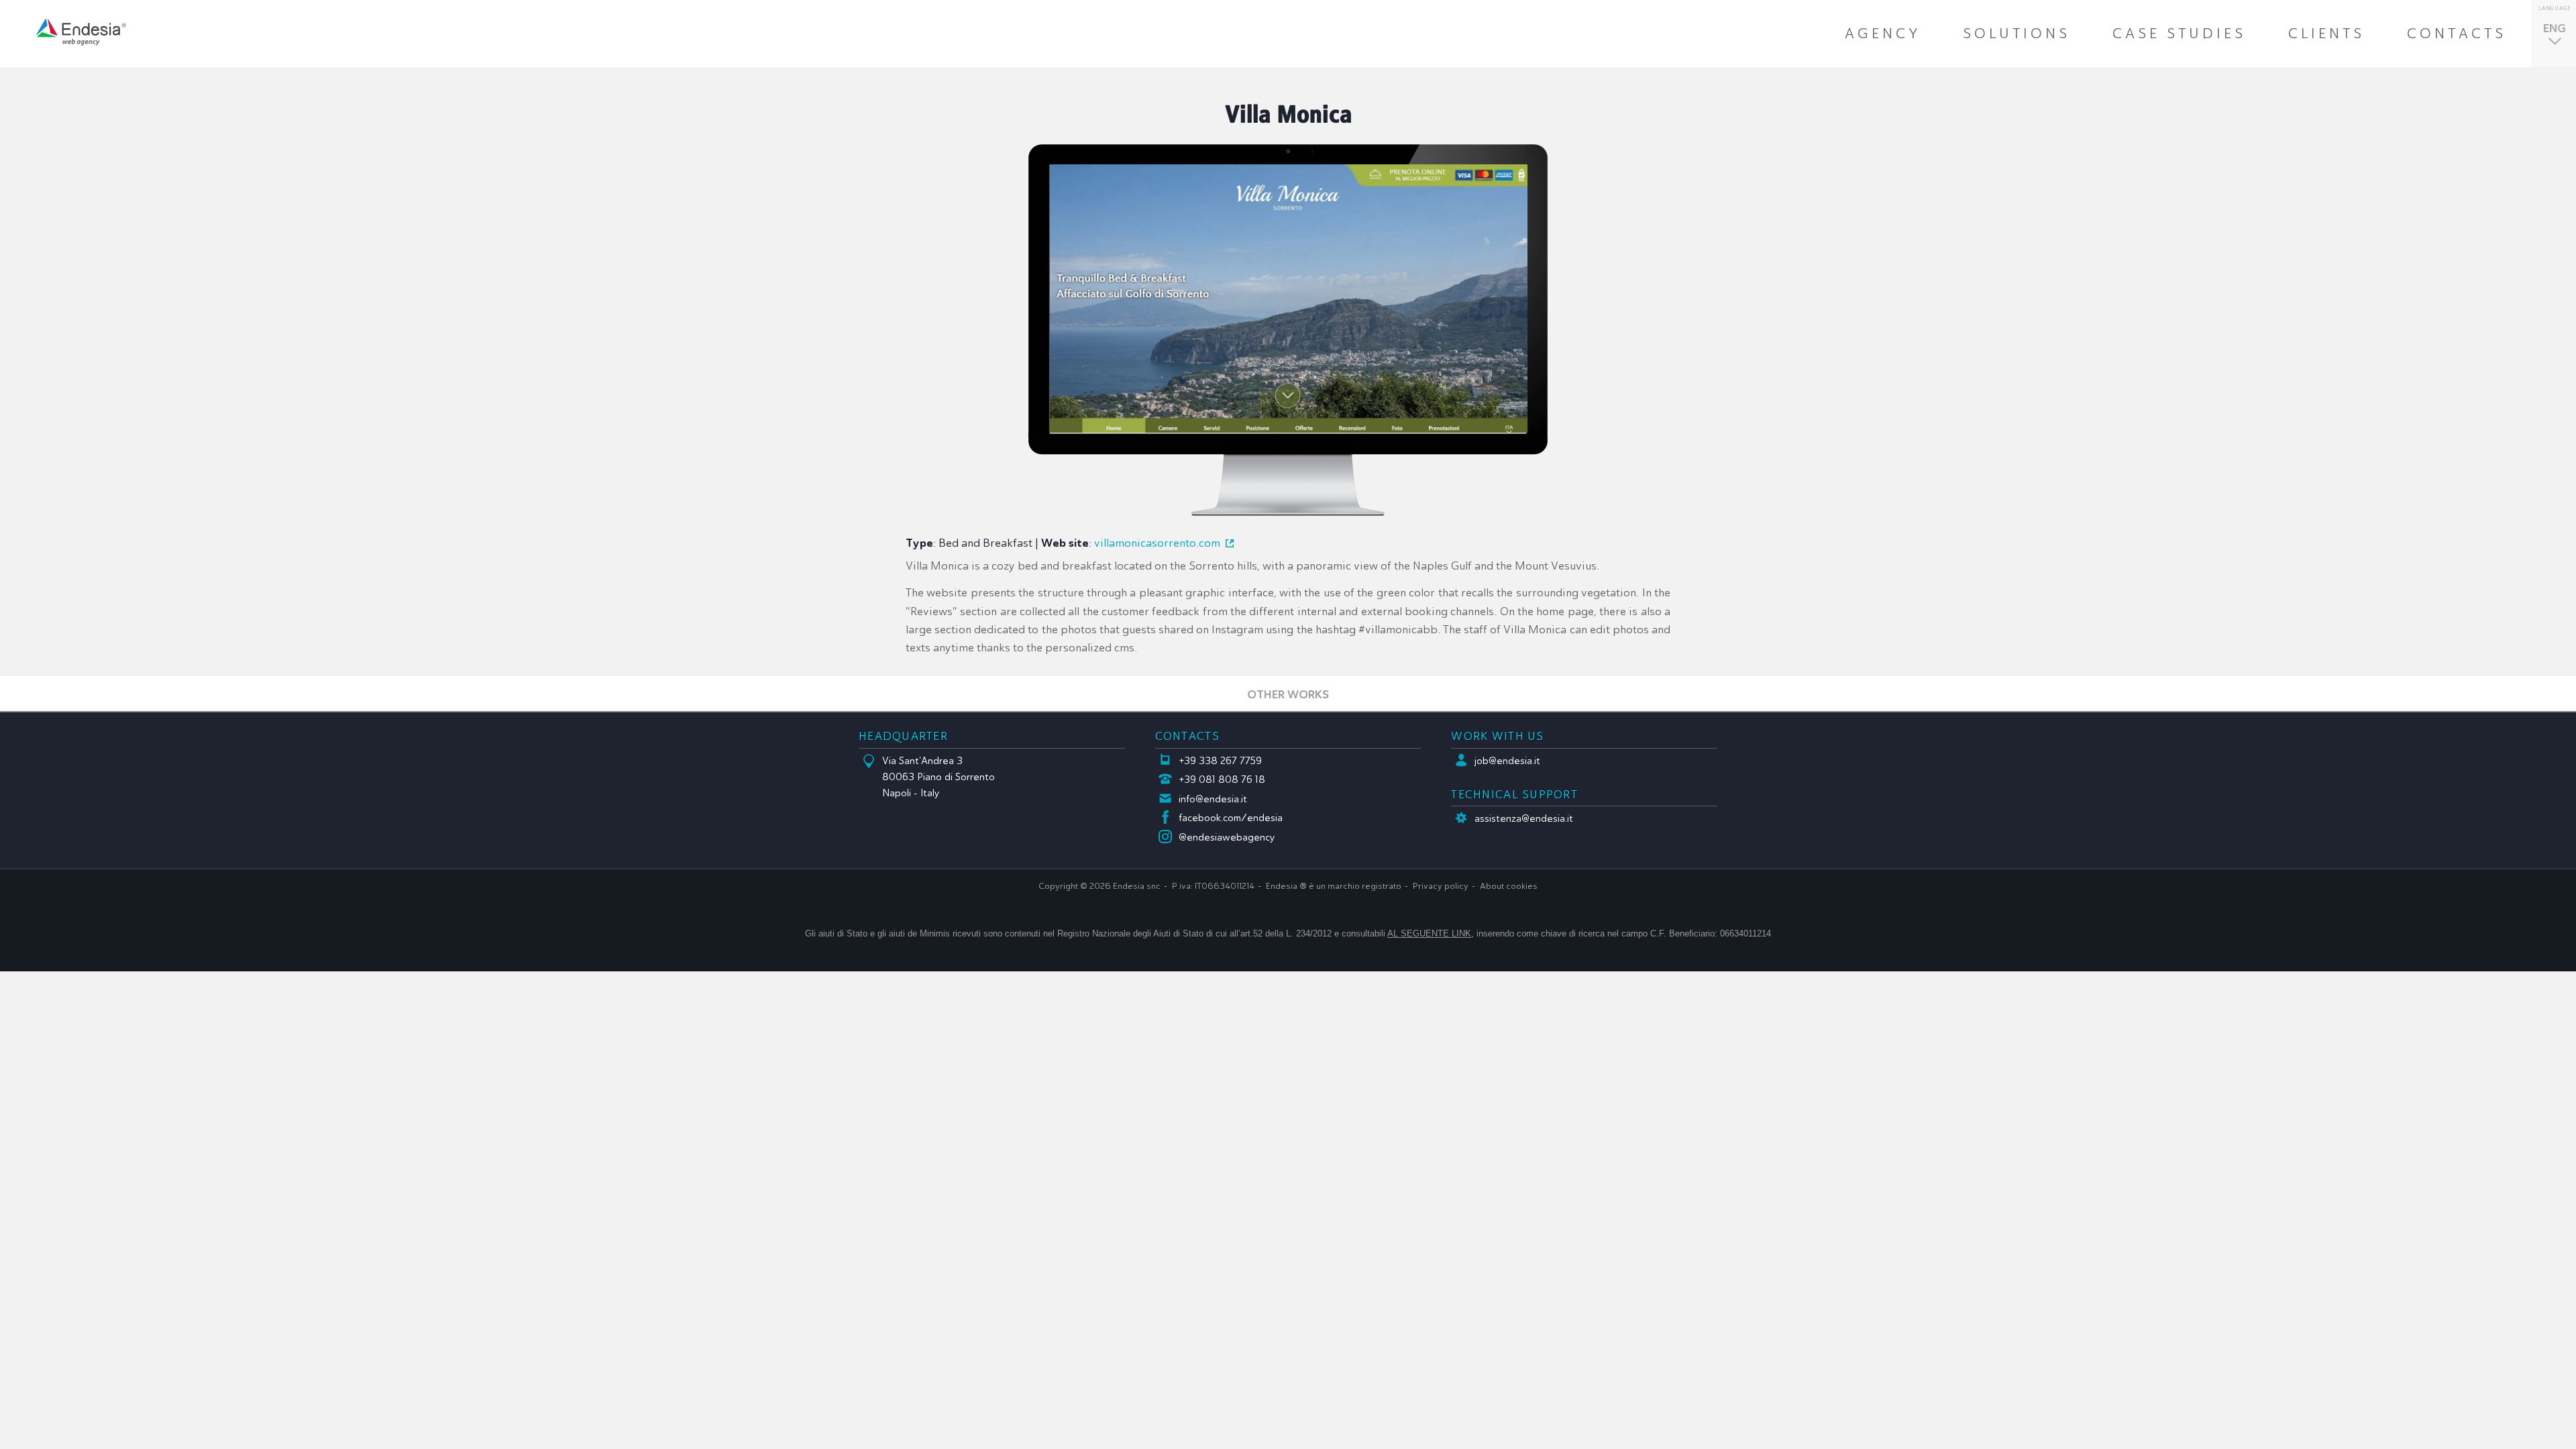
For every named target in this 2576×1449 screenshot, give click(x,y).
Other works (1288, 694)
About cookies (1509, 886)
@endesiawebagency (1227, 837)
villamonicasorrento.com (1157, 543)
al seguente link (1429, 933)
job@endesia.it (1507, 761)
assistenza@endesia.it (1524, 818)
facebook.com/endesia (1231, 818)
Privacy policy (1441, 886)
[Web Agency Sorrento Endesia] (81, 32)
